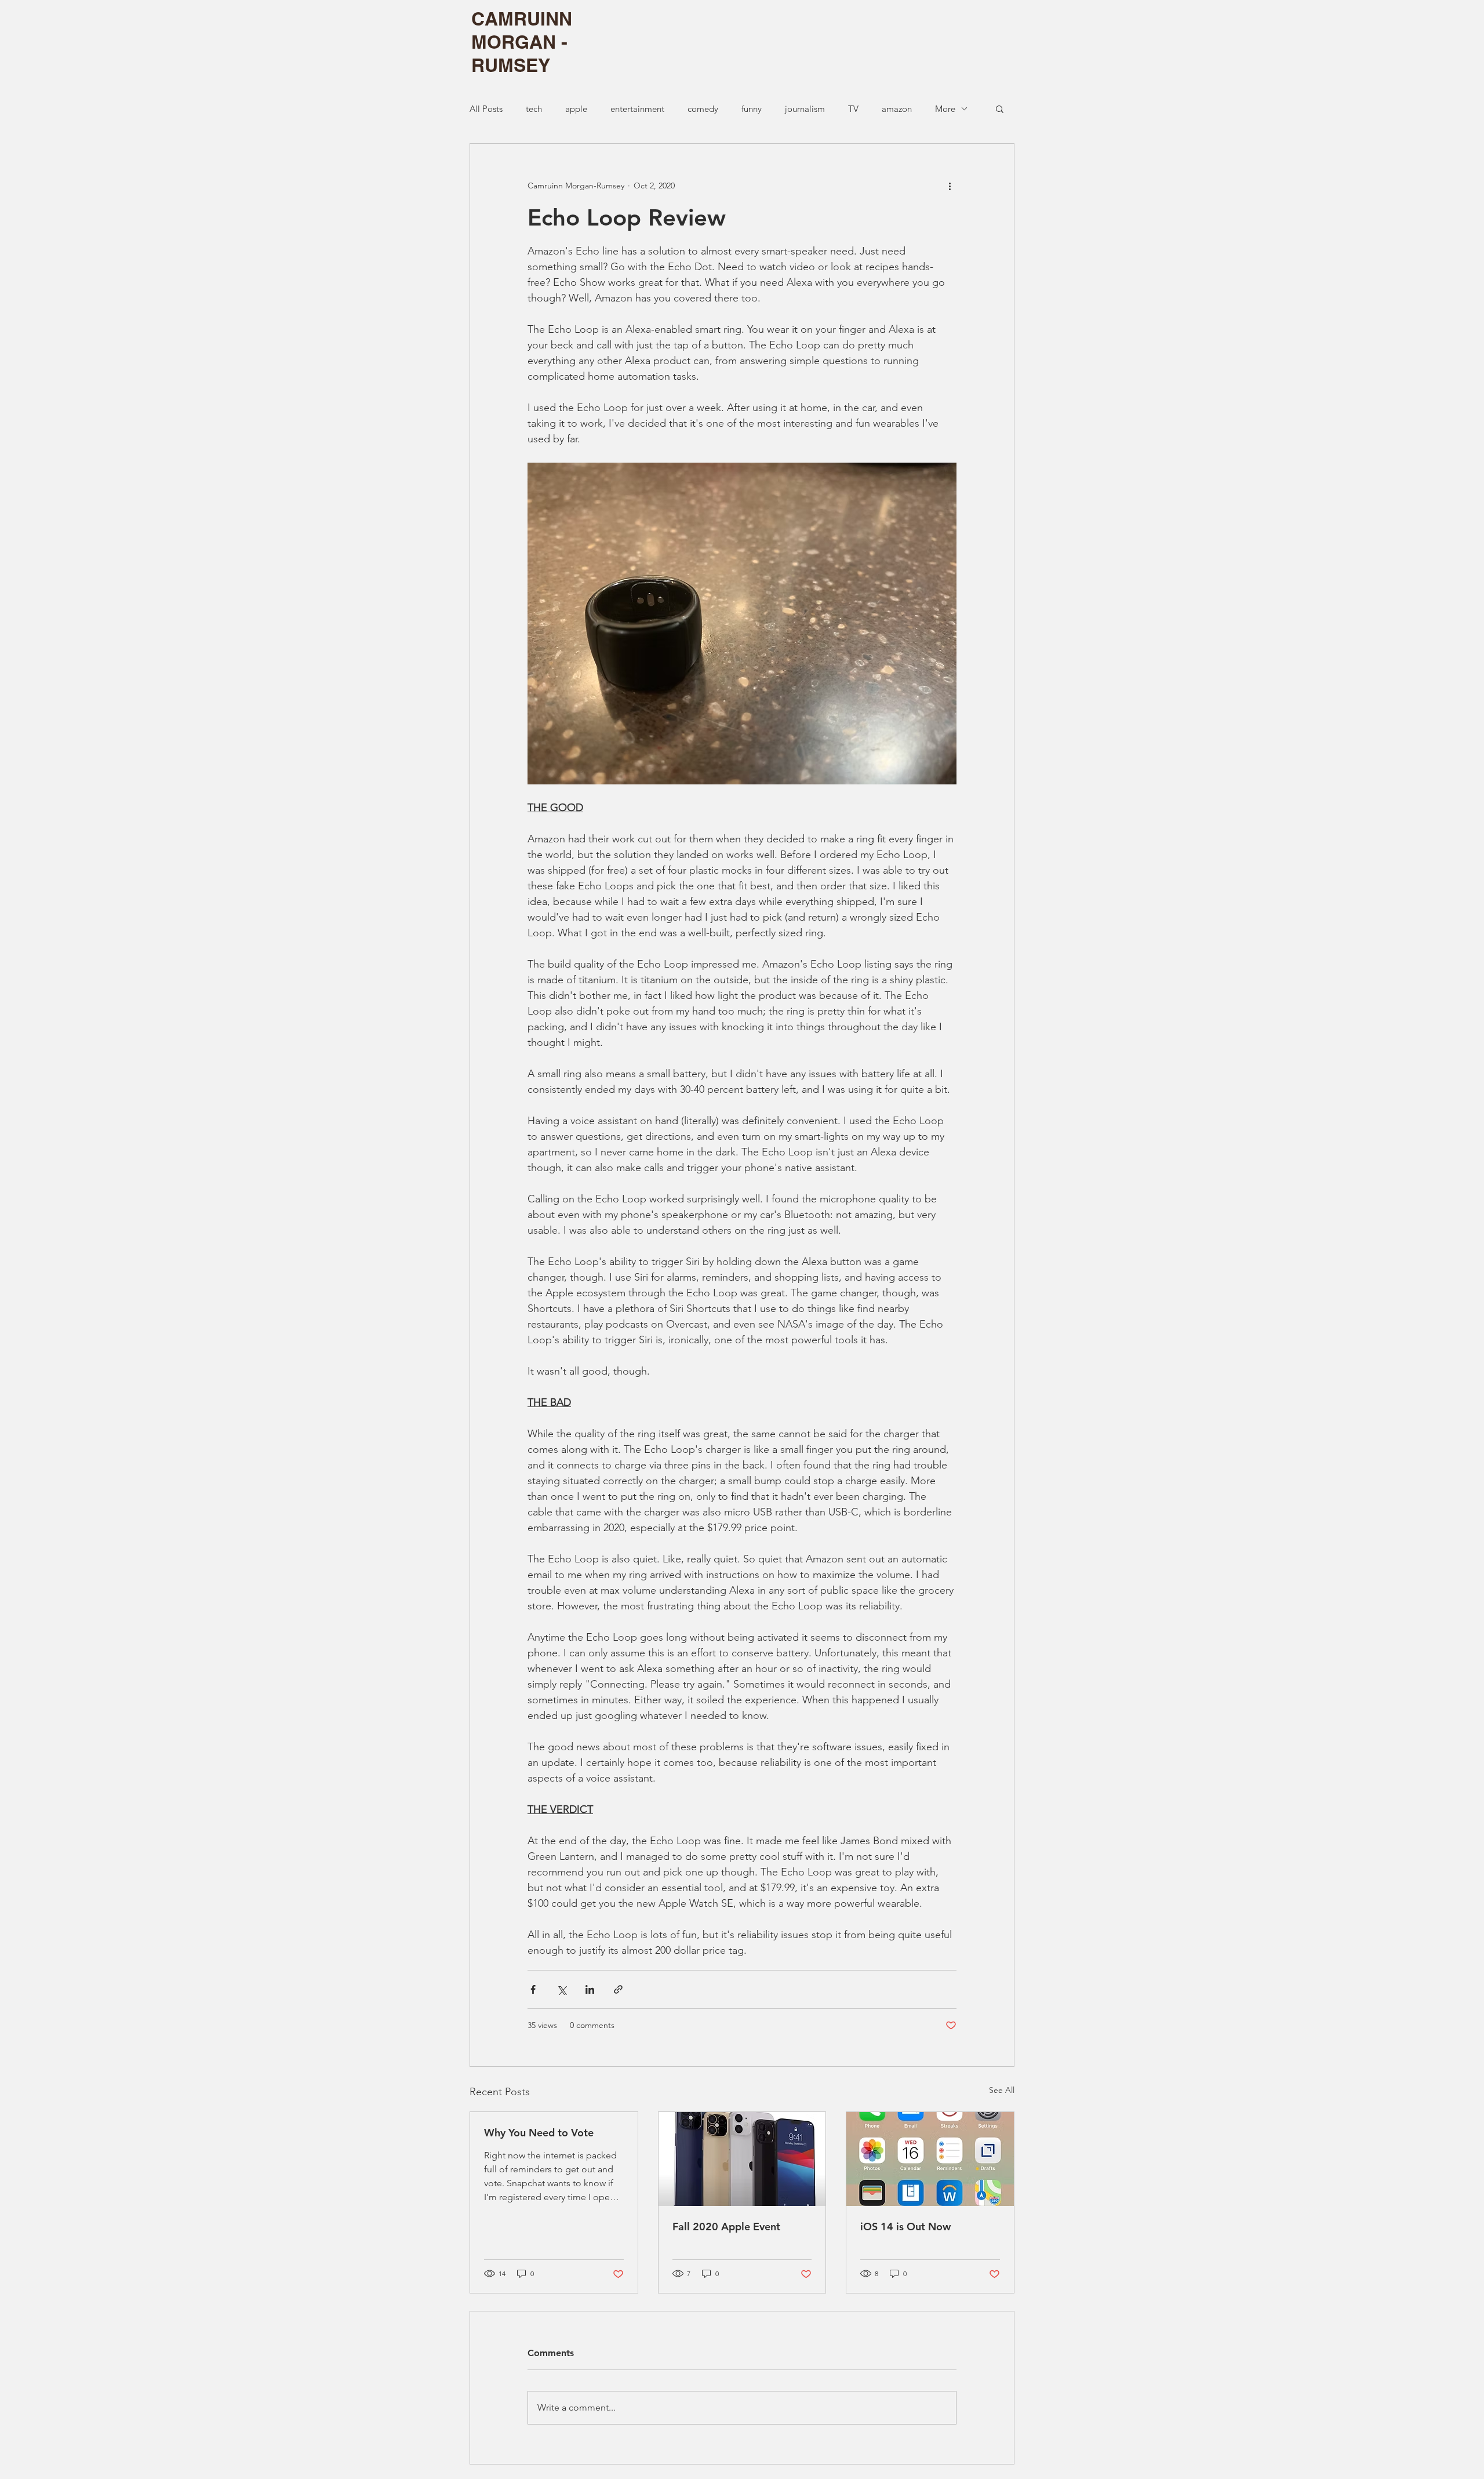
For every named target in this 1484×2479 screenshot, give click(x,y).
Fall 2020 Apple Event (726, 2227)
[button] (1000, 108)
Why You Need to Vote (539, 2133)
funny (752, 109)
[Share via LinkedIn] (590, 1989)
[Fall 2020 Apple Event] (742, 2159)
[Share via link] (618, 1989)
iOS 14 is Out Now (905, 2227)
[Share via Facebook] (533, 1989)
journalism (805, 109)
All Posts (486, 109)
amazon (897, 109)
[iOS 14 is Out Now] (930, 2159)
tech (534, 109)
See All (1002, 2090)
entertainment (637, 109)
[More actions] (950, 186)
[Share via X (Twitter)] (561, 1989)
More (945, 109)
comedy (703, 109)
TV (853, 109)
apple (576, 109)
